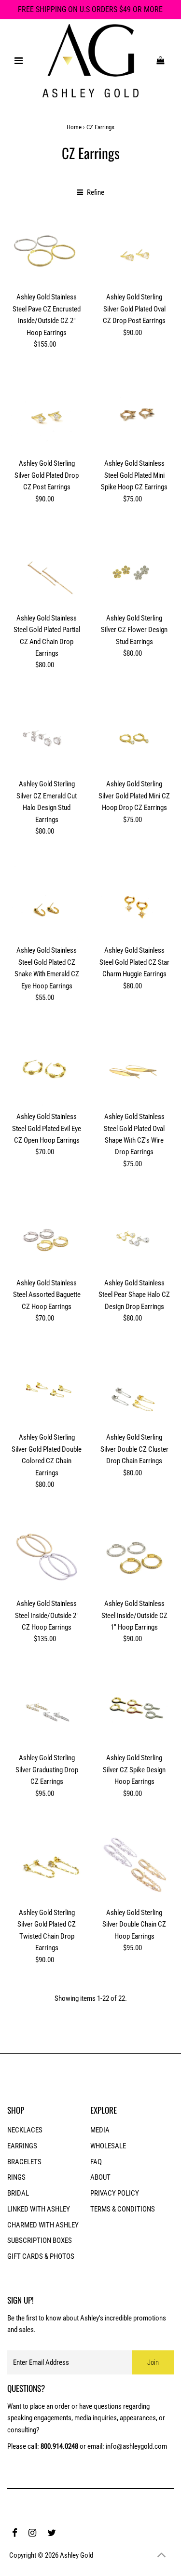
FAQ (96, 2162)
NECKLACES (25, 2130)
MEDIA (100, 2130)
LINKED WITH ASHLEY (39, 2209)
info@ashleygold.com (136, 2446)
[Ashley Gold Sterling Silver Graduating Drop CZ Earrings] (47, 1711)
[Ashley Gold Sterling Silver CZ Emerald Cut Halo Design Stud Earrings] (47, 737)
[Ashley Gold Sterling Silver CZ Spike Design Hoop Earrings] (134, 1711)
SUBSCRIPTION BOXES (40, 2240)
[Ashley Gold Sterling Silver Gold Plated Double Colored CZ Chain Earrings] (47, 1390)
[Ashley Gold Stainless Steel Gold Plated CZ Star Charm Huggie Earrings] (134, 904)
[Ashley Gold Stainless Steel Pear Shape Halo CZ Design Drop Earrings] (134, 1236)
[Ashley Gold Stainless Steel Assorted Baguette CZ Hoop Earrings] (47, 1236)
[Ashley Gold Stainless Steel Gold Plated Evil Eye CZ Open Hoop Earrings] (47, 1070)
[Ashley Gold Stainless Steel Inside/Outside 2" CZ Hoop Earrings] (47, 1557)
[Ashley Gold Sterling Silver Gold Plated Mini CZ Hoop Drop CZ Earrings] (134, 737)
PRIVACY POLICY (115, 2193)
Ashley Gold (77, 2555)
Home (74, 127)
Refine (95, 192)
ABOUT (100, 2177)
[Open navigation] (18, 61)
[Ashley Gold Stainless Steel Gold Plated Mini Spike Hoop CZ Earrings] (134, 417)
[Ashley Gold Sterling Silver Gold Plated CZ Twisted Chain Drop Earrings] (47, 1865)
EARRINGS (22, 2146)
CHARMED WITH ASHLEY (43, 2225)
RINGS (16, 2177)
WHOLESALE (108, 2146)
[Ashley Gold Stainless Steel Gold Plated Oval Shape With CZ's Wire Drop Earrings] (134, 1070)
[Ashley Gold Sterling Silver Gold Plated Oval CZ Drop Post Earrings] (134, 250)
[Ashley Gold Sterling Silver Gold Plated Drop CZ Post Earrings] (47, 417)
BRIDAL (18, 2193)
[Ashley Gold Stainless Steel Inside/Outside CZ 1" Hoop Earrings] (134, 1557)
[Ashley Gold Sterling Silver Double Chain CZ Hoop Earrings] (134, 1865)
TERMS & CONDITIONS (123, 2209)
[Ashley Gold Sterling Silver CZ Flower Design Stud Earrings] (134, 571)
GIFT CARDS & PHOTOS (41, 2256)
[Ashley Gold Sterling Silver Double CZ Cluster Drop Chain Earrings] (134, 1390)
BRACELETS (24, 2162)
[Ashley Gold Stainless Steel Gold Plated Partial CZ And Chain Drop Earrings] (47, 571)
